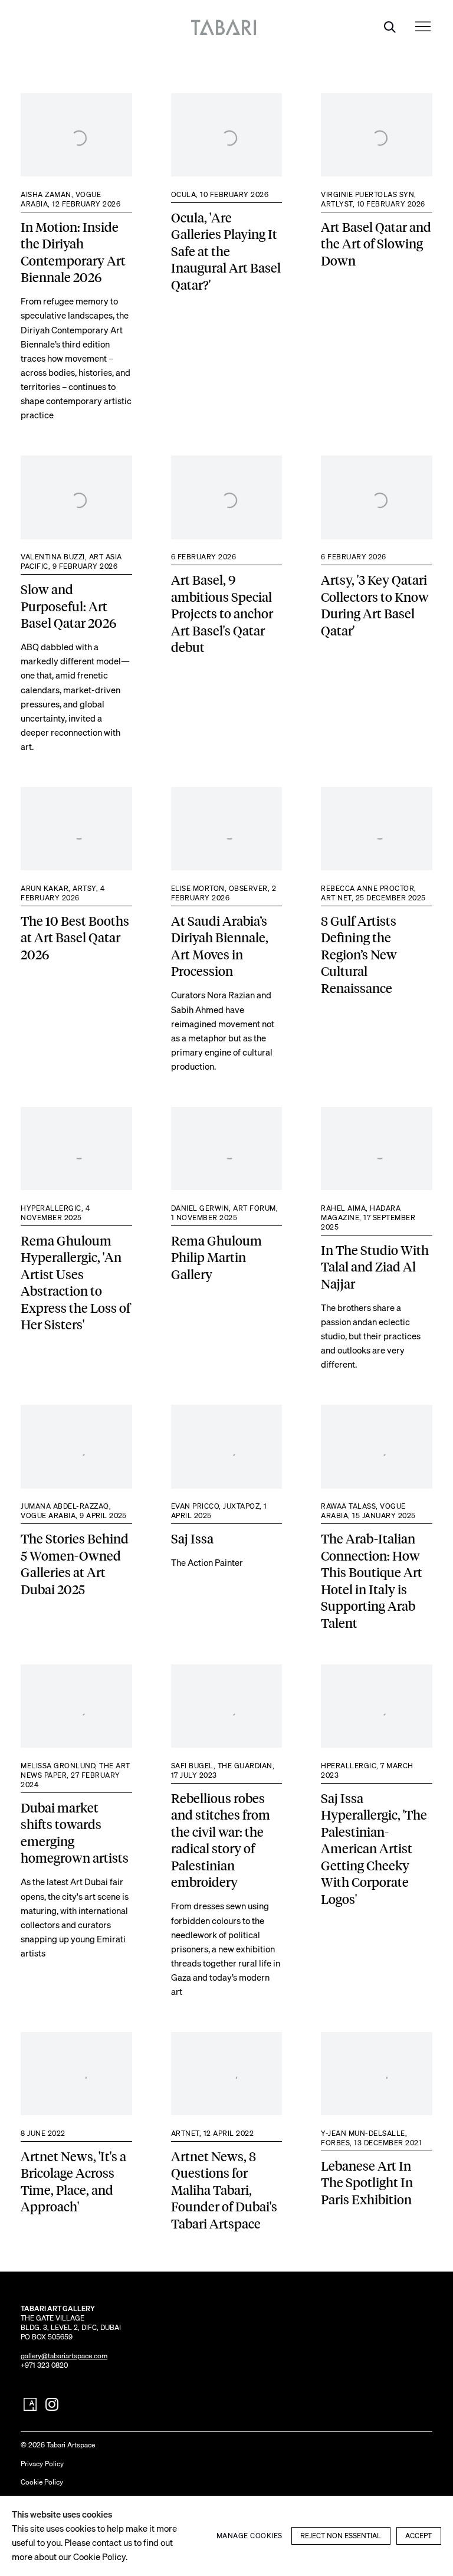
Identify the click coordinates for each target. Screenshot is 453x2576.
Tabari (227, 27)
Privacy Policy (42, 2464)
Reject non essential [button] (341, 2536)
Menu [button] (423, 27)
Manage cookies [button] (250, 2536)
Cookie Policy (42, 2482)
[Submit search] (389, 27)
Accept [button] (418, 2536)
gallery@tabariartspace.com (64, 2356)
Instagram (52, 2405)
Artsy (30, 2405)
